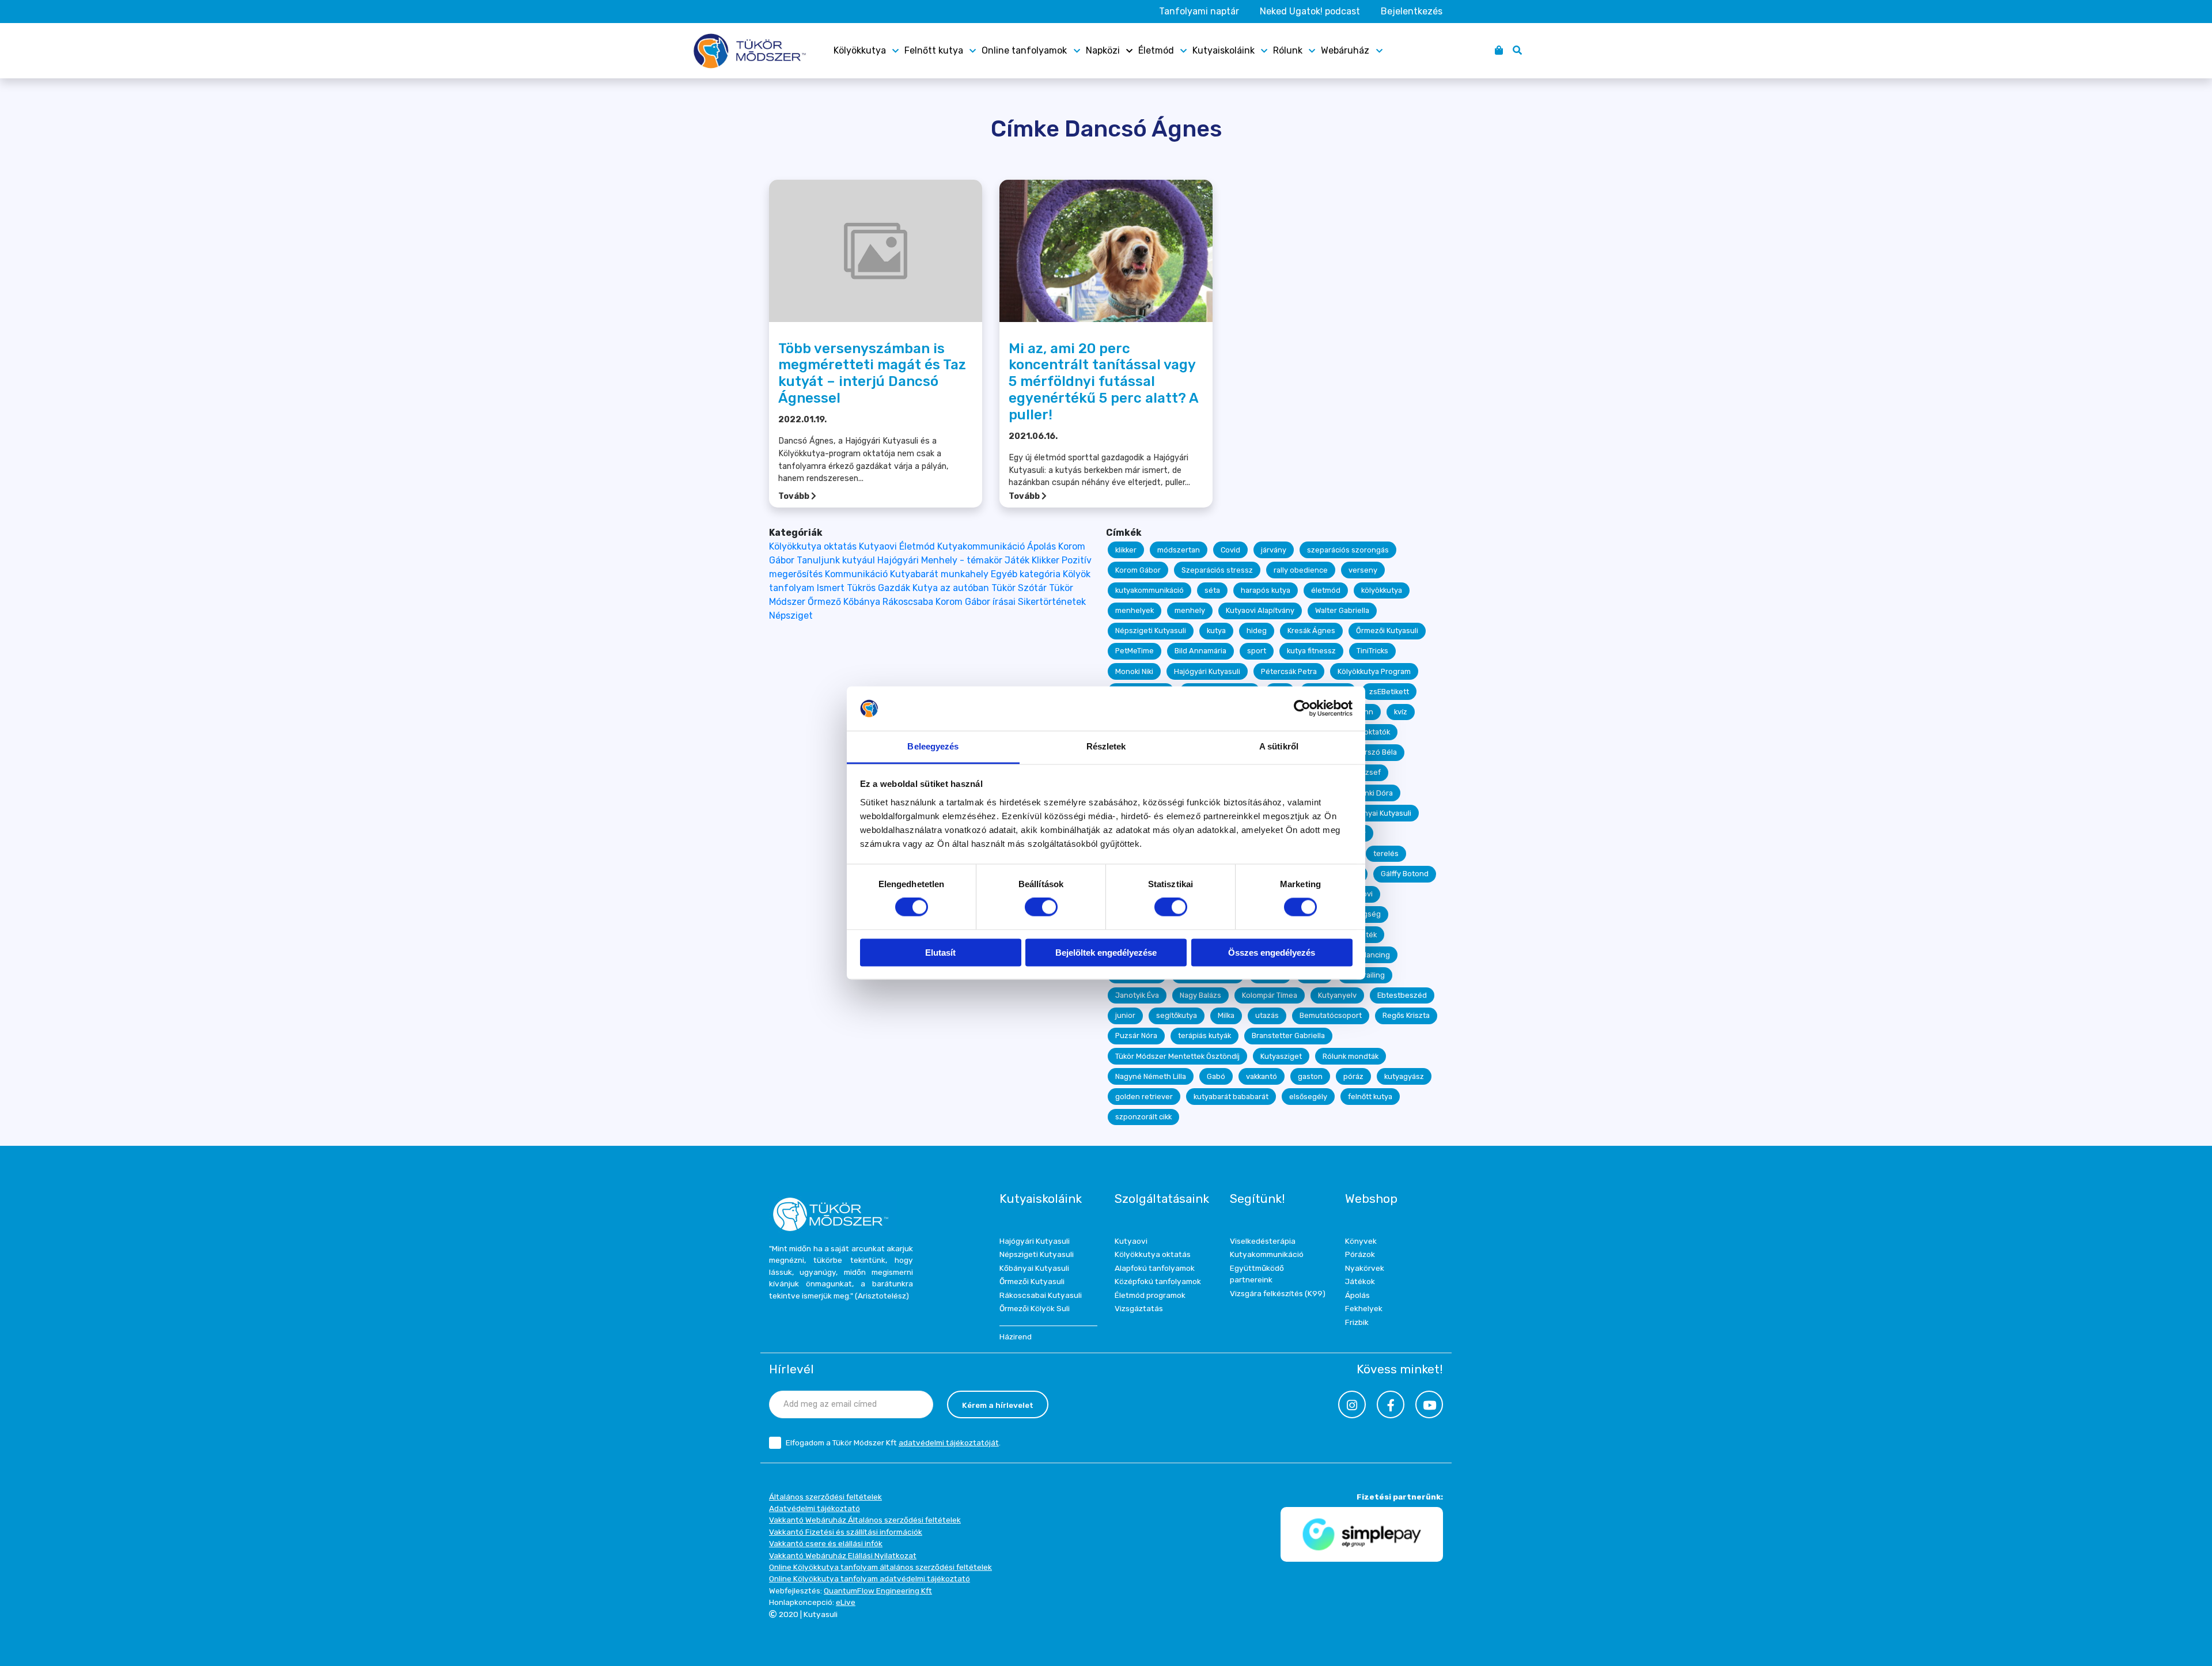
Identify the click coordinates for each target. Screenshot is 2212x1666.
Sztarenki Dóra (1367, 793)
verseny (1363, 570)
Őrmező (824, 602)
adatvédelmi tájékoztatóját (949, 1442)
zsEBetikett (1389, 692)
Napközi (1103, 50)
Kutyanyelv (1337, 995)
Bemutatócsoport (1331, 1015)
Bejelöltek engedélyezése (1106, 953)
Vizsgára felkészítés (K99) (1278, 1293)
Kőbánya (862, 602)
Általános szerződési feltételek (825, 1497)
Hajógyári (898, 560)
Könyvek (1361, 1241)
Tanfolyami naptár (1199, 11)
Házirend (1016, 1336)
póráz (1353, 1076)
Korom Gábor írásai (976, 602)
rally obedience (1301, 570)
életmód (1326, 590)
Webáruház (1345, 50)
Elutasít (940, 953)
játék (1368, 935)
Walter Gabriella (1342, 610)
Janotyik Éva (1137, 995)
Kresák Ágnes (1311, 631)
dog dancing (1368, 955)
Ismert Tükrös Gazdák (863, 588)
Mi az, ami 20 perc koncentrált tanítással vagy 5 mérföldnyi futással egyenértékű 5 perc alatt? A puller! (1103, 382)
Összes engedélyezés (1272, 953)
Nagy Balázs (1200, 995)
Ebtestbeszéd (1402, 995)
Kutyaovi (878, 546)
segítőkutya (1177, 1015)
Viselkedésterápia (1263, 1241)
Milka (1226, 1015)
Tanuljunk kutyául (836, 560)
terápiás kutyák (1205, 1035)
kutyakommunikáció (1149, 590)
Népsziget (791, 616)
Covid (1230, 550)
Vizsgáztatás (1139, 1308)
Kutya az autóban (951, 588)
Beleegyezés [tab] (933, 746)
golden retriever (1144, 1097)
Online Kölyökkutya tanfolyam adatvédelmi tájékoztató (870, 1578)
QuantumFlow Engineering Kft (878, 1591)
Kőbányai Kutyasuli (1379, 813)
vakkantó (1262, 1076)
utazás (1267, 1015)
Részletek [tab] (1106, 746)
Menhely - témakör (962, 560)
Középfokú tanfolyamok (1158, 1281)
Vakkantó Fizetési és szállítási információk (846, 1532)
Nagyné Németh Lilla (1151, 1076)
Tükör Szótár (1019, 588)
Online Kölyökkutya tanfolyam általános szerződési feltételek (880, 1567)
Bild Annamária (1200, 651)
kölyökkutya (1382, 590)
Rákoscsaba (908, 602)
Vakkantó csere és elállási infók (826, 1543)
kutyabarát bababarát (1231, 1097)
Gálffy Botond (1405, 874)
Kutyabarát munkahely (939, 574)
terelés (1386, 853)
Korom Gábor (1138, 570)
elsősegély (1308, 1097)
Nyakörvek (1365, 1268)
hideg (1257, 631)
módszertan (1179, 550)
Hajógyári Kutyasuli (1207, 671)
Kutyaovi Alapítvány (1260, 610)
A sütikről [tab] (1279, 746)
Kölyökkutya (860, 50)
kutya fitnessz (1311, 651)
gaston (1310, 1076)
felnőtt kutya (1370, 1097)
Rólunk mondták (1351, 1056)
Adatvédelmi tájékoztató (815, 1508)
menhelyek (1135, 610)
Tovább (795, 496)
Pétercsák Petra (1289, 671)
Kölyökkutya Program (1374, 671)
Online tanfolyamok (1024, 50)
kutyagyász (1404, 1076)
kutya (1216, 631)
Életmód (1156, 50)
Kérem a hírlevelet (998, 1405)
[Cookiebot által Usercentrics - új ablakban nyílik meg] (1302, 709)
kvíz (1401, 712)
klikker (1126, 550)
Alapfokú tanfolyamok (1155, 1268)
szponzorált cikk (1143, 1117)
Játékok (1360, 1281)
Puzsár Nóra (1136, 1035)
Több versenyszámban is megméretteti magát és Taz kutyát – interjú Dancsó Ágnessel (872, 373)
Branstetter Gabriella (1288, 1035)
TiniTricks (1372, 651)
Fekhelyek (1364, 1308)
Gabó (1216, 1076)
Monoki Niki (1134, 671)
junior (1125, 1015)
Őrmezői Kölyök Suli (1035, 1308)
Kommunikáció (856, 574)
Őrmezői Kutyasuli (1387, 631)
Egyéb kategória (1026, 574)
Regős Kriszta (1406, 1015)
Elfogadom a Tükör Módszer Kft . (893, 1442)
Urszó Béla (1378, 752)
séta (1212, 590)
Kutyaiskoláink (1224, 50)
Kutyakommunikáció (981, 546)
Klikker (1046, 560)
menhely (1190, 610)
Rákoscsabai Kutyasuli (1041, 1295)
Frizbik (1357, 1322)
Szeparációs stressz (1217, 570)
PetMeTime (1135, 651)
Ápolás (1041, 546)
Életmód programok (1150, 1295)
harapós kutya (1266, 590)
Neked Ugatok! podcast (1310, 11)
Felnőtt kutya (934, 50)
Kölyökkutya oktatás (813, 546)
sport (1257, 651)
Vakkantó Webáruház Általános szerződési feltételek (865, 1520)
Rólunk (1288, 50)
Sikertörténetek (1052, 602)
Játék (1017, 560)
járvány (1274, 550)
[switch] (1041, 907)
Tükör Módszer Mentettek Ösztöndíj (1177, 1056)
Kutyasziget (1281, 1056)
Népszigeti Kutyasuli (1151, 631)
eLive (846, 1602)
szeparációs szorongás (1348, 550)
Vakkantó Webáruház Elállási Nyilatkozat (843, 1555)
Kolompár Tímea (1270, 995)
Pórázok (1360, 1254)
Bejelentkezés (1412, 11)
